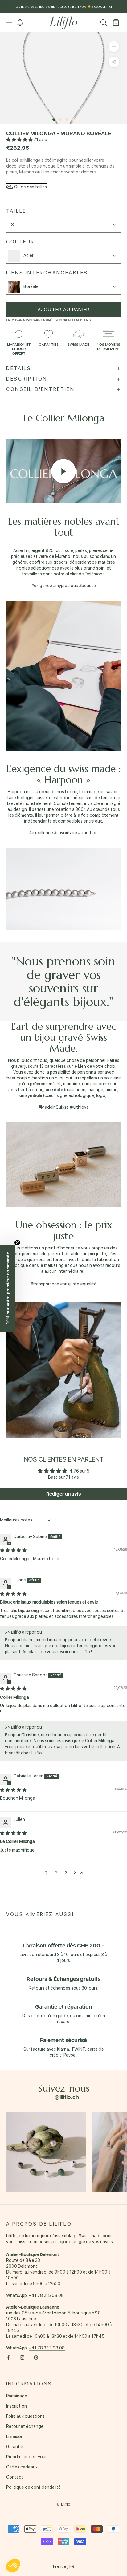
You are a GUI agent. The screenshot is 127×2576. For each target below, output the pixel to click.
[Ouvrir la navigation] (9, 23)
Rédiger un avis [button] (63, 1494)
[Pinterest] (36, 2357)
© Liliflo (63, 2504)
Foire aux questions (25, 2416)
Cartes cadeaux (22, 2467)
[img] (13, 1550)
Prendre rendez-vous (27, 2457)
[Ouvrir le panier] (116, 23)
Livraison (15, 2436)
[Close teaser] (17, 1243)
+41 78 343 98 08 (47, 2348)
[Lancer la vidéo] (63, 471)
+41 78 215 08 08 (46, 2295)
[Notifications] (20, 23)
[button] (20, 140)
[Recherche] (104, 23)
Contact (15, 2477)
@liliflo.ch (67, 2097)
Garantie (15, 2447)
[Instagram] (22, 2357)
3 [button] (66, 1873)
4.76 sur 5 (79, 1471)
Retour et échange (25, 2426)
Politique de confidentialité (33, 2487)
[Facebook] (8, 2357)
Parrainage (17, 2396)
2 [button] (56, 1873)
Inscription (16, 2406)
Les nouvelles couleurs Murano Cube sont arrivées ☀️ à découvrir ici (64, 7)
